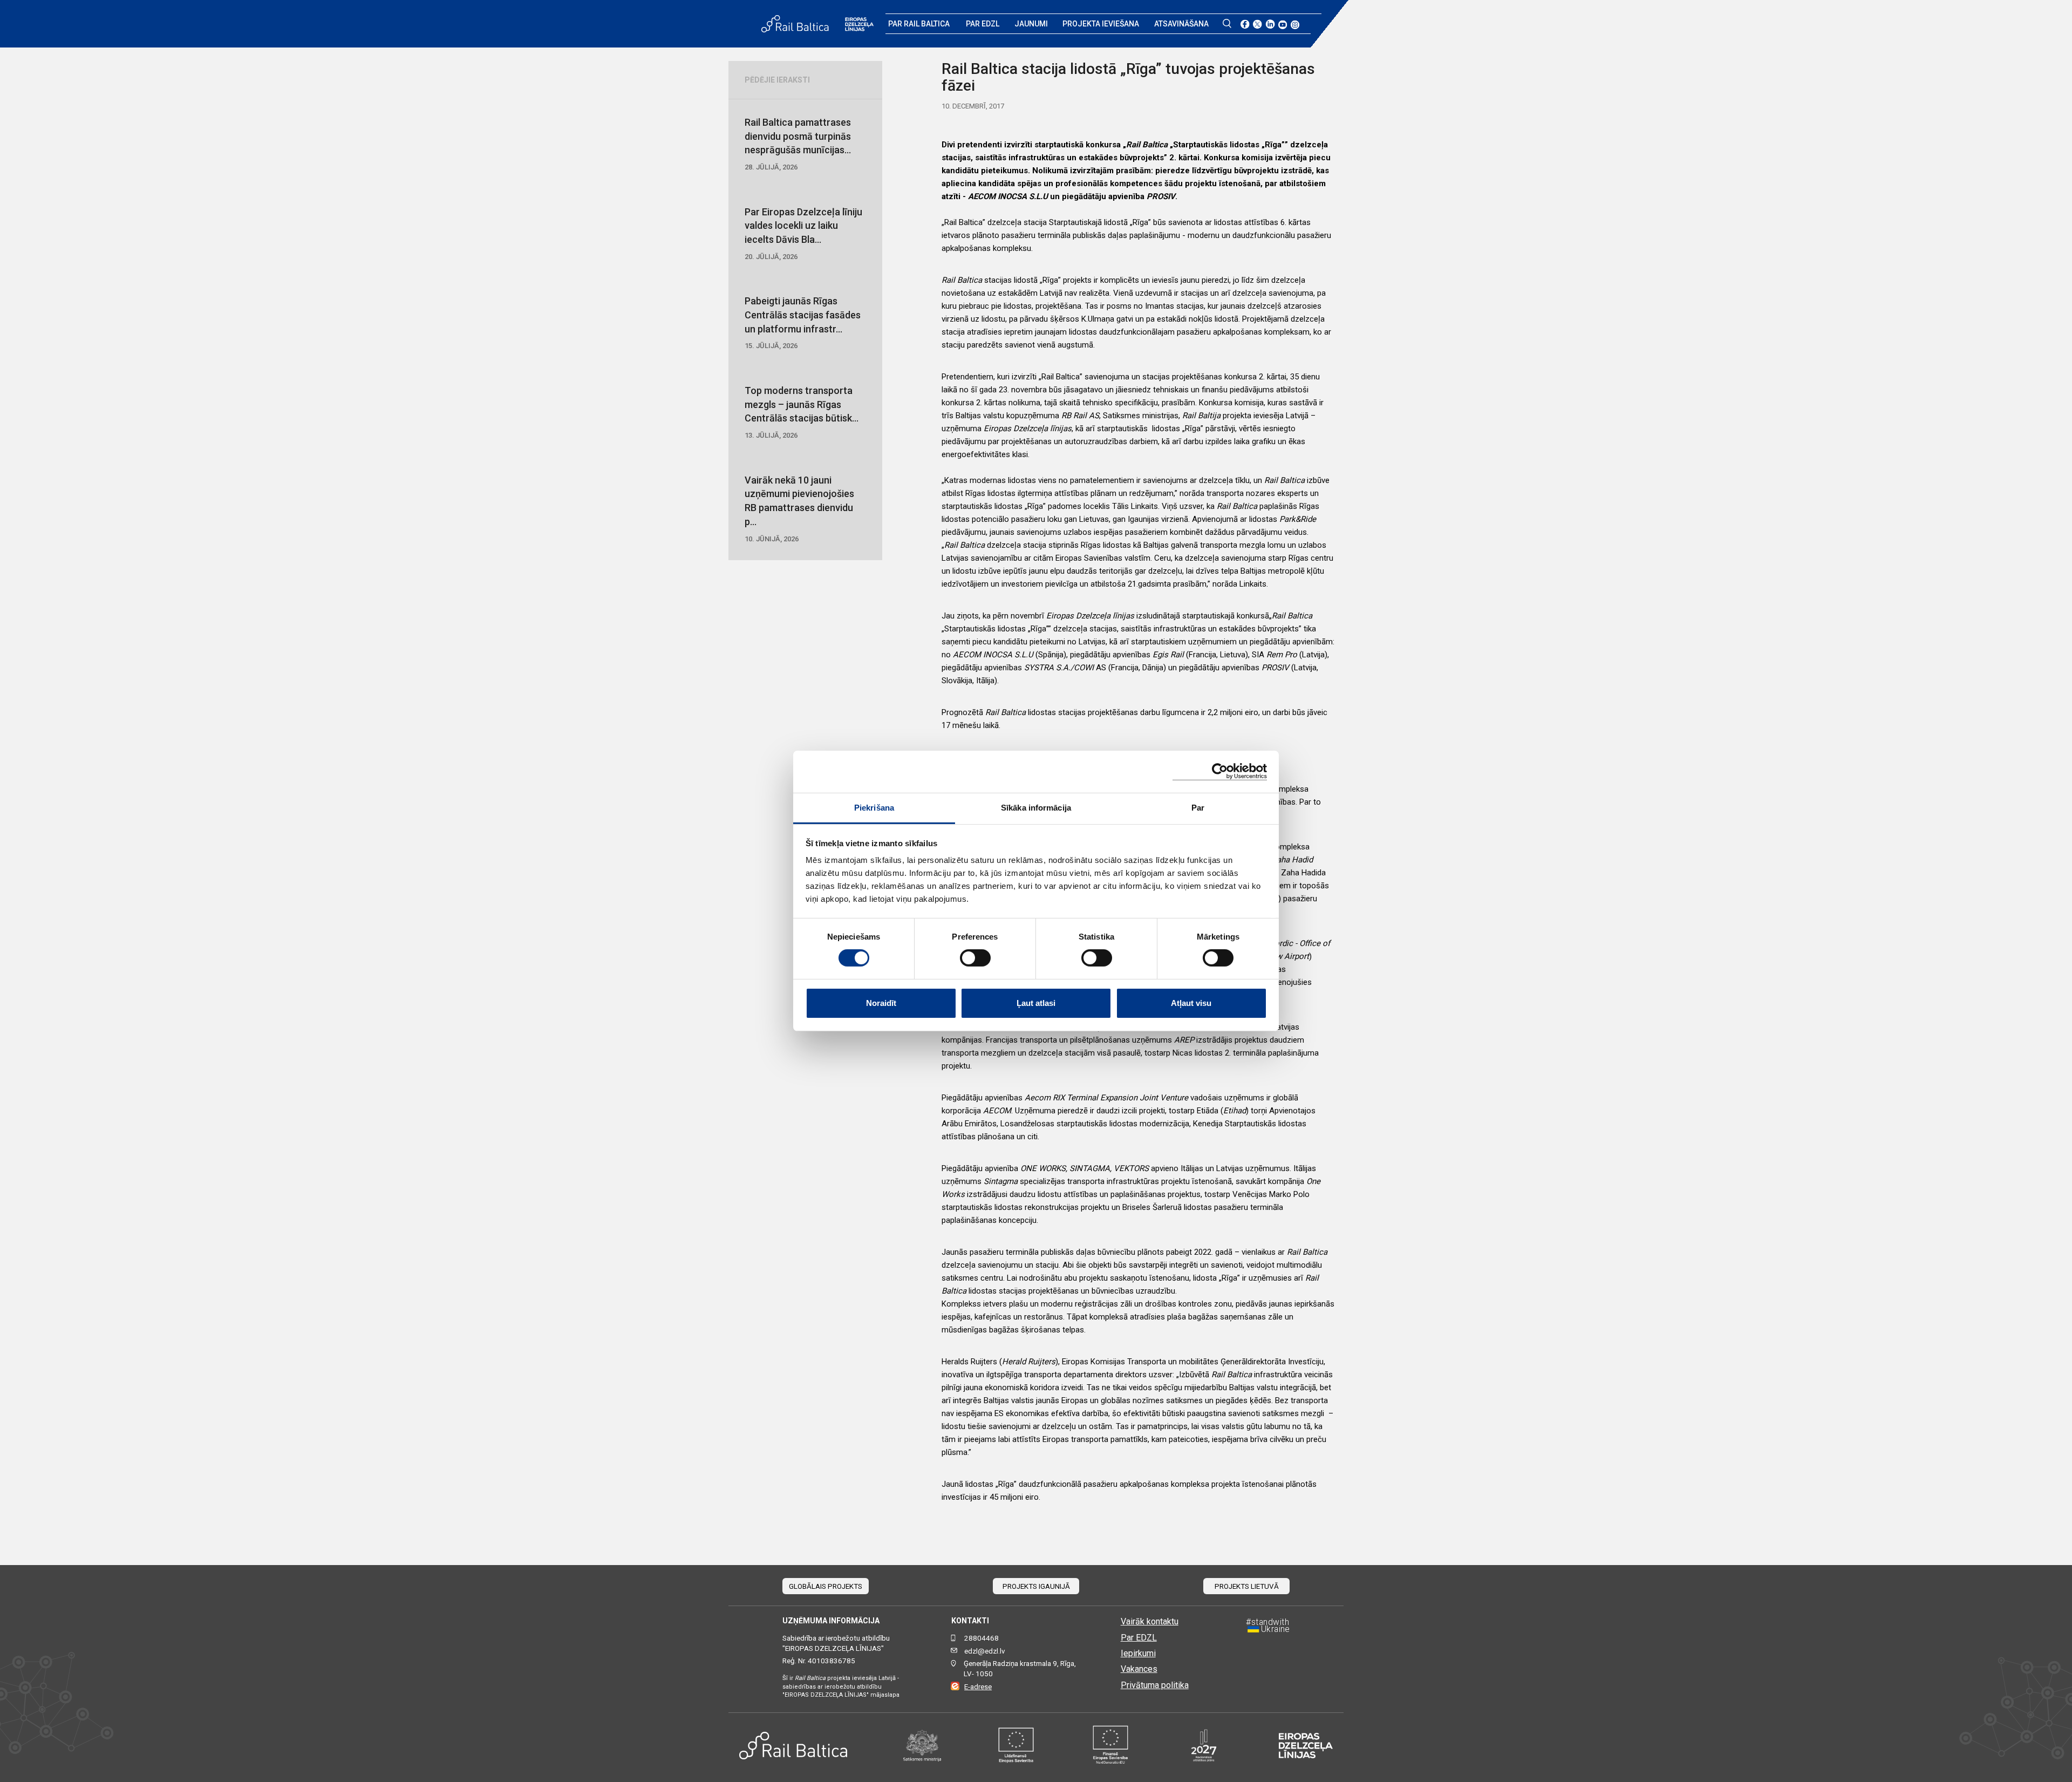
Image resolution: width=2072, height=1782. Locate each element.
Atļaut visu (1191, 1003)
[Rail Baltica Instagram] (1295, 24)
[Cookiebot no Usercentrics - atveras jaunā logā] (1220, 771)
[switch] (975, 958)
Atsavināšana (1181, 24)
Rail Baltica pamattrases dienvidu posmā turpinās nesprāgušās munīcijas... (798, 144)
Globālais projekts (826, 1586)
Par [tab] (1198, 808)
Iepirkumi (1138, 1653)
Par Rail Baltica (919, 24)
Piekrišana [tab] (874, 808)
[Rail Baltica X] (1257, 24)
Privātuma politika (1155, 1685)
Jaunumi (1031, 24)
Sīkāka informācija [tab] (1036, 808)
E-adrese (978, 1687)
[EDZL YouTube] (1283, 24)
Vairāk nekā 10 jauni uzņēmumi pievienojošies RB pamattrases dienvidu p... (799, 509)
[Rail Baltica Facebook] (1245, 24)
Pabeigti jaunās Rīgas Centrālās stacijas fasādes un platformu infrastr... (803, 322)
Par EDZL (983, 24)
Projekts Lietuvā (1247, 1586)
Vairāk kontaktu (1150, 1621)
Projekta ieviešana (1101, 24)
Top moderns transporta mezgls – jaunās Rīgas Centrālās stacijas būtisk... (802, 412)
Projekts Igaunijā (1036, 1586)
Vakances (1139, 1669)
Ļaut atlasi (1036, 1003)
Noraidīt (881, 1003)
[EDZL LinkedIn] (1270, 24)
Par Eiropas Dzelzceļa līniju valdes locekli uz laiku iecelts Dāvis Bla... (803, 233)
